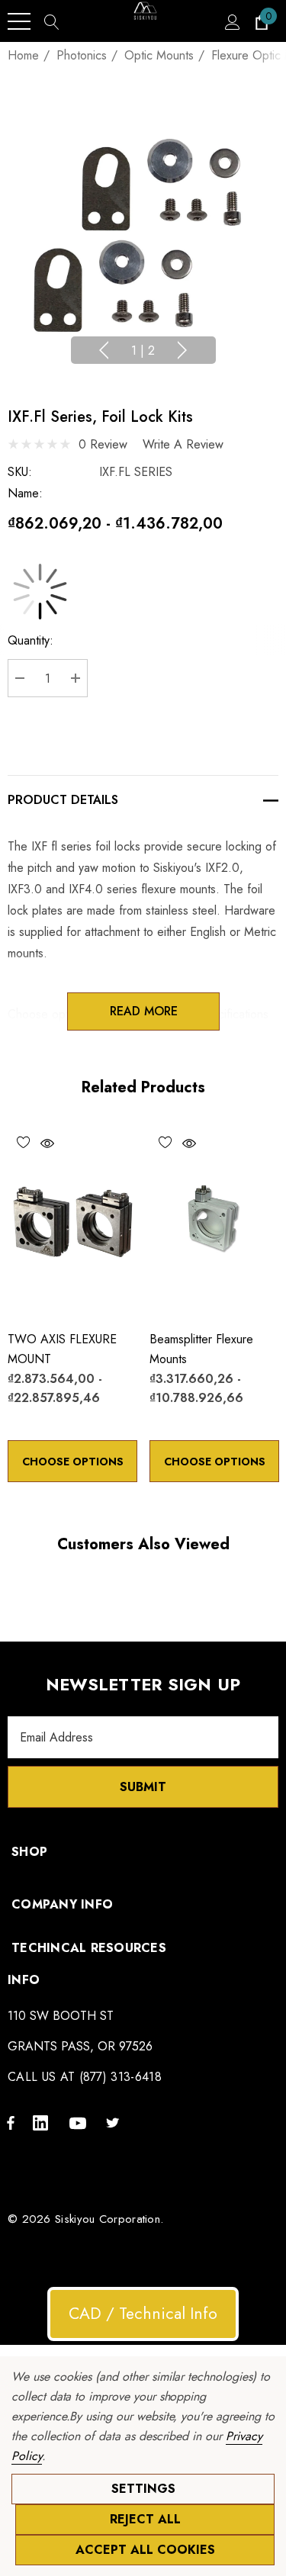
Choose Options (73, 1462)
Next (182, 350)
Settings (143, 2489)
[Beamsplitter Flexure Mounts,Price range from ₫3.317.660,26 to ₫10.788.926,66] (214, 1221)
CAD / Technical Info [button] (143, 2314)
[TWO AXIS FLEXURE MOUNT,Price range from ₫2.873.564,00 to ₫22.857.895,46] (72, 1221)
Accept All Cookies (145, 2550)
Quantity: (31, 640)
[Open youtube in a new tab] (80, 2122)
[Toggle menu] (19, 21)
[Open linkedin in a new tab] (43, 2122)
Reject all (145, 2519)
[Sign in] (231, 21)
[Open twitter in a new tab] (115, 2122)
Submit (143, 1787)
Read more (143, 1011)
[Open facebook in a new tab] (11, 2122)
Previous (104, 350)
